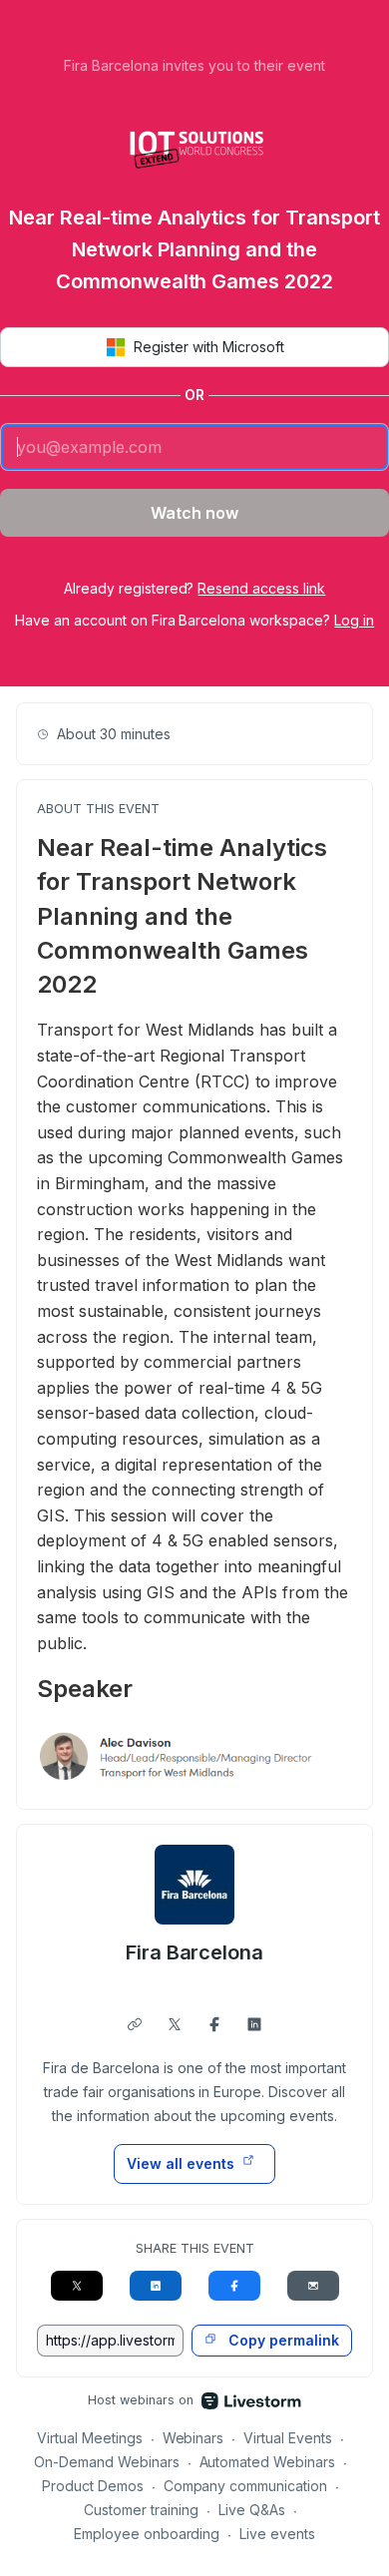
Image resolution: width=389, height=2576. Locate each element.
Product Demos (93, 2486)
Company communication (246, 2486)
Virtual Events (288, 2438)
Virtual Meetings (90, 2438)
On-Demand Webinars (107, 2462)
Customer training (141, 2510)
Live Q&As (252, 2510)
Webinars (194, 2438)
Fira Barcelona (195, 1952)
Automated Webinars (268, 2462)
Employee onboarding (147, 2534)
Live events (277, 2534)
